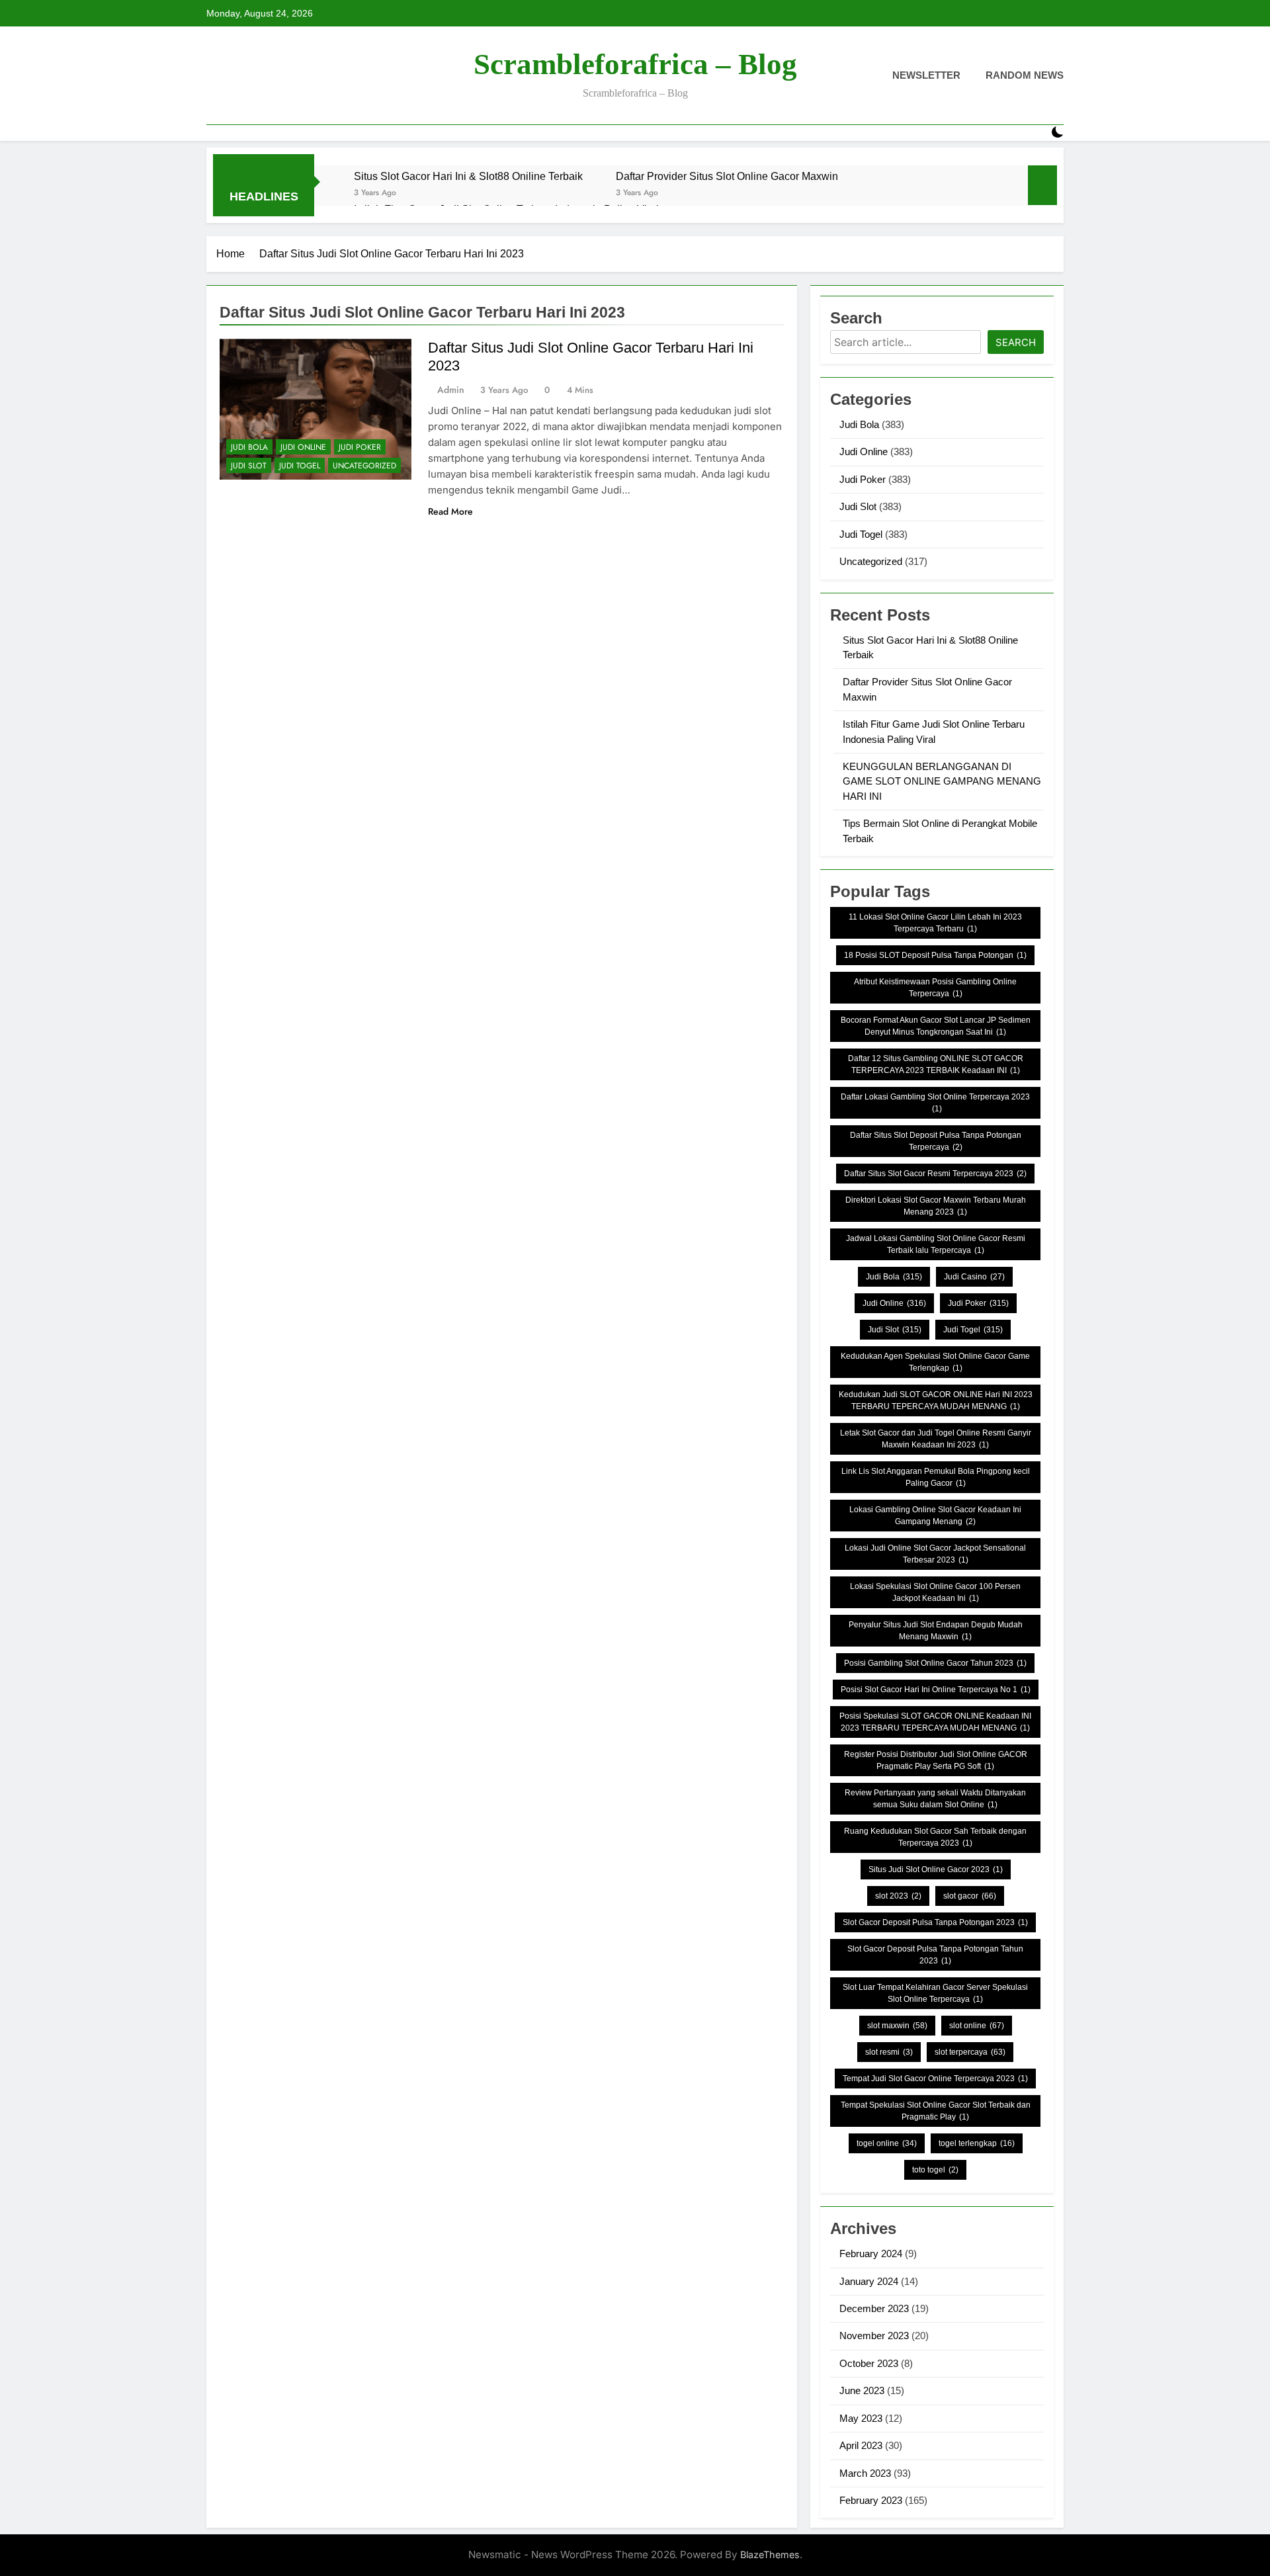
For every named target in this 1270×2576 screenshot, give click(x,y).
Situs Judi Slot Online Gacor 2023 (936, 1869)
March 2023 (865, 2473)
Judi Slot (249, 466)
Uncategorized (364, 466)
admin (451, 390)
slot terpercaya (970, 2052)
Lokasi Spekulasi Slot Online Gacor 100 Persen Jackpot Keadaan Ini (935, 1592)
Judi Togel (300, 466)
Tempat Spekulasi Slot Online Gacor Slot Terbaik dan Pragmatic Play (936, 2111)
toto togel (935, 2170)
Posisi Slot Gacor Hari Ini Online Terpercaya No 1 (936, 1690)
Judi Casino (974, 1277)
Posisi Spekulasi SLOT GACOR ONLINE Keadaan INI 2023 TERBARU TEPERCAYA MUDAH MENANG (935, 1722)
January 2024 (869, 2281)
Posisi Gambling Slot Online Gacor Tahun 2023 (935, 1663)
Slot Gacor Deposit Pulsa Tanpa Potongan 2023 (935, 1922)
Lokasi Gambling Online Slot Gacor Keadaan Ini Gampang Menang (935, 1516)
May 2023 (861, 2418)
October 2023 (869, 2363)
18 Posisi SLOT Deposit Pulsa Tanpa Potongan (935, 955)
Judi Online (303, 447)
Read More (450, 511)
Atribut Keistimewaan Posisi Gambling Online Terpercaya (935, 988)
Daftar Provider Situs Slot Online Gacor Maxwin (727, 176)
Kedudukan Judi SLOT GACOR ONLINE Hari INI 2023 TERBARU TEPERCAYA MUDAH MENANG (936, 1400)
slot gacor (970, 1896)
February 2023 (871, 2500)
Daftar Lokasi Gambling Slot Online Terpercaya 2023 (935, 1103)
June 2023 (862, 2390)
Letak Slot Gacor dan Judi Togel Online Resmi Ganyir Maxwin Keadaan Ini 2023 (936, 1439)
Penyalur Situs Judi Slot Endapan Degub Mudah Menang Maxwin (936, 1631)
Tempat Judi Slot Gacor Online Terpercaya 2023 (935, 2079)
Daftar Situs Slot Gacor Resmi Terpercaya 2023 (935, 1174)
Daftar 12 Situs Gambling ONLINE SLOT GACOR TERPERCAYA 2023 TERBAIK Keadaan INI (936, 1064)
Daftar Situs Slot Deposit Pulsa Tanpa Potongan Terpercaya (936, 1141)
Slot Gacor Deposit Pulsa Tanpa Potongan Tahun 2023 (935, 1955)
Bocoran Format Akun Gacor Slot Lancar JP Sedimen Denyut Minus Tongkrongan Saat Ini (936, 1026)
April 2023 (861, 2445)
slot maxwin (897, 2026)
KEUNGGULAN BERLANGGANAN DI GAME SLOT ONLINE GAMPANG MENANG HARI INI (942, 781)
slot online (977, 2026)
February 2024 (871, 2254)
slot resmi (889, 2052)
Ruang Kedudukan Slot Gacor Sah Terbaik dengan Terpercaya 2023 (935, 1837)
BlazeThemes (770, 2555)
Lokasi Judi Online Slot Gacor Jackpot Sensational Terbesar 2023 (935, 1554)
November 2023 (874, 2336)
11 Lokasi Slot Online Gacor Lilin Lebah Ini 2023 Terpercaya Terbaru (935, 923)
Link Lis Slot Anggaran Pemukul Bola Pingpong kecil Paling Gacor (936, 1477)
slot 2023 (898, 1896)
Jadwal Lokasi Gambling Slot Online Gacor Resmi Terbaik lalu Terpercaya (936, 1244)
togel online (887, 2143)
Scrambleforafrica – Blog (635, 64)
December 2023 (874, 2308)
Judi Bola (249, 447)
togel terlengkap (977, 2143)
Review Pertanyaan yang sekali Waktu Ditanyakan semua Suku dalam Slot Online (935, 1799)
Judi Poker (360, 447)
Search (1016, 342)
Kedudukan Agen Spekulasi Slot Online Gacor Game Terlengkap (935, 1362)
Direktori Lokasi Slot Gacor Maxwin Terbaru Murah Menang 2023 (936, 1206)
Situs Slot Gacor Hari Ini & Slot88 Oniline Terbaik (468, 176)
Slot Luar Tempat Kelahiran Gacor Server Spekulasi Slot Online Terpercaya (935, 1993)
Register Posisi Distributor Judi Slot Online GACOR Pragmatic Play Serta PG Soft (936, 1760)
